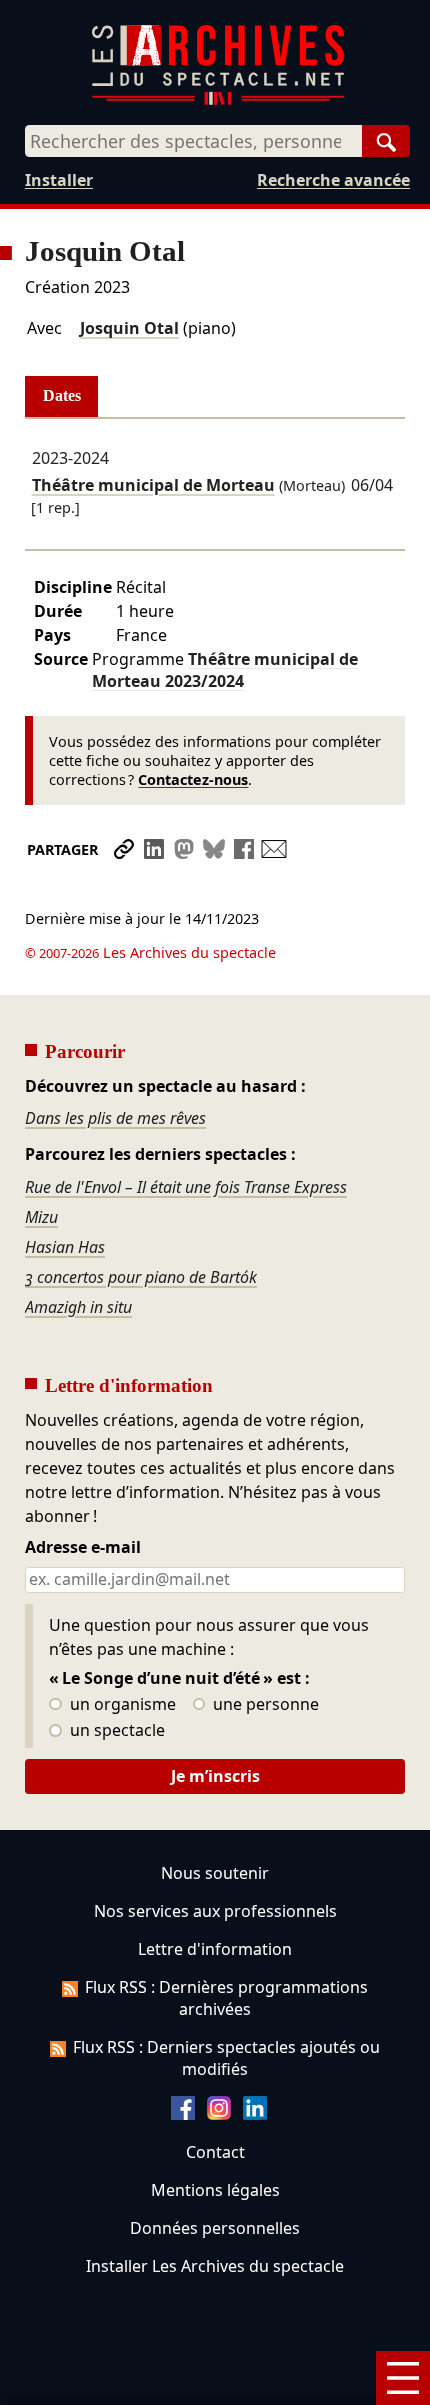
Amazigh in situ (78, 1307)
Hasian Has (65, 1247)
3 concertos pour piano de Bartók (141, 1277)
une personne (264, 1705)
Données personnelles (215, 2228)
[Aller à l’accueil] (218, 100)
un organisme (121, 1705)
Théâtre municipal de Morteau (153, 485)
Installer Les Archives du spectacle (215, 2266)
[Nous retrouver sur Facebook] (183, 2114)
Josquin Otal (129, 328)
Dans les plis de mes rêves (115, 1118)
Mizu (41, 1217)
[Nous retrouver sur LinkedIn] (255, 2114)
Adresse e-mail (83, 1548)
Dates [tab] (62, 395)
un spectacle (115, 1731)
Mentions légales (215, 2190)
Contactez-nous (193, 779)
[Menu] (403, 2378)
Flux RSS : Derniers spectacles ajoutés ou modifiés (226, 2058)
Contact (215, 2152)
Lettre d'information (215, 1949)
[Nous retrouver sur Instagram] (219, 2114)
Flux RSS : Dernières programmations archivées (226, 1998)
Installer (59, 180)
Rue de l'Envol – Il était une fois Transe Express (186, 1187)
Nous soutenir (215, 1873)
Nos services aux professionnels (215, 1911)
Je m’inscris (215, 1776)
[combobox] (193, 141)
